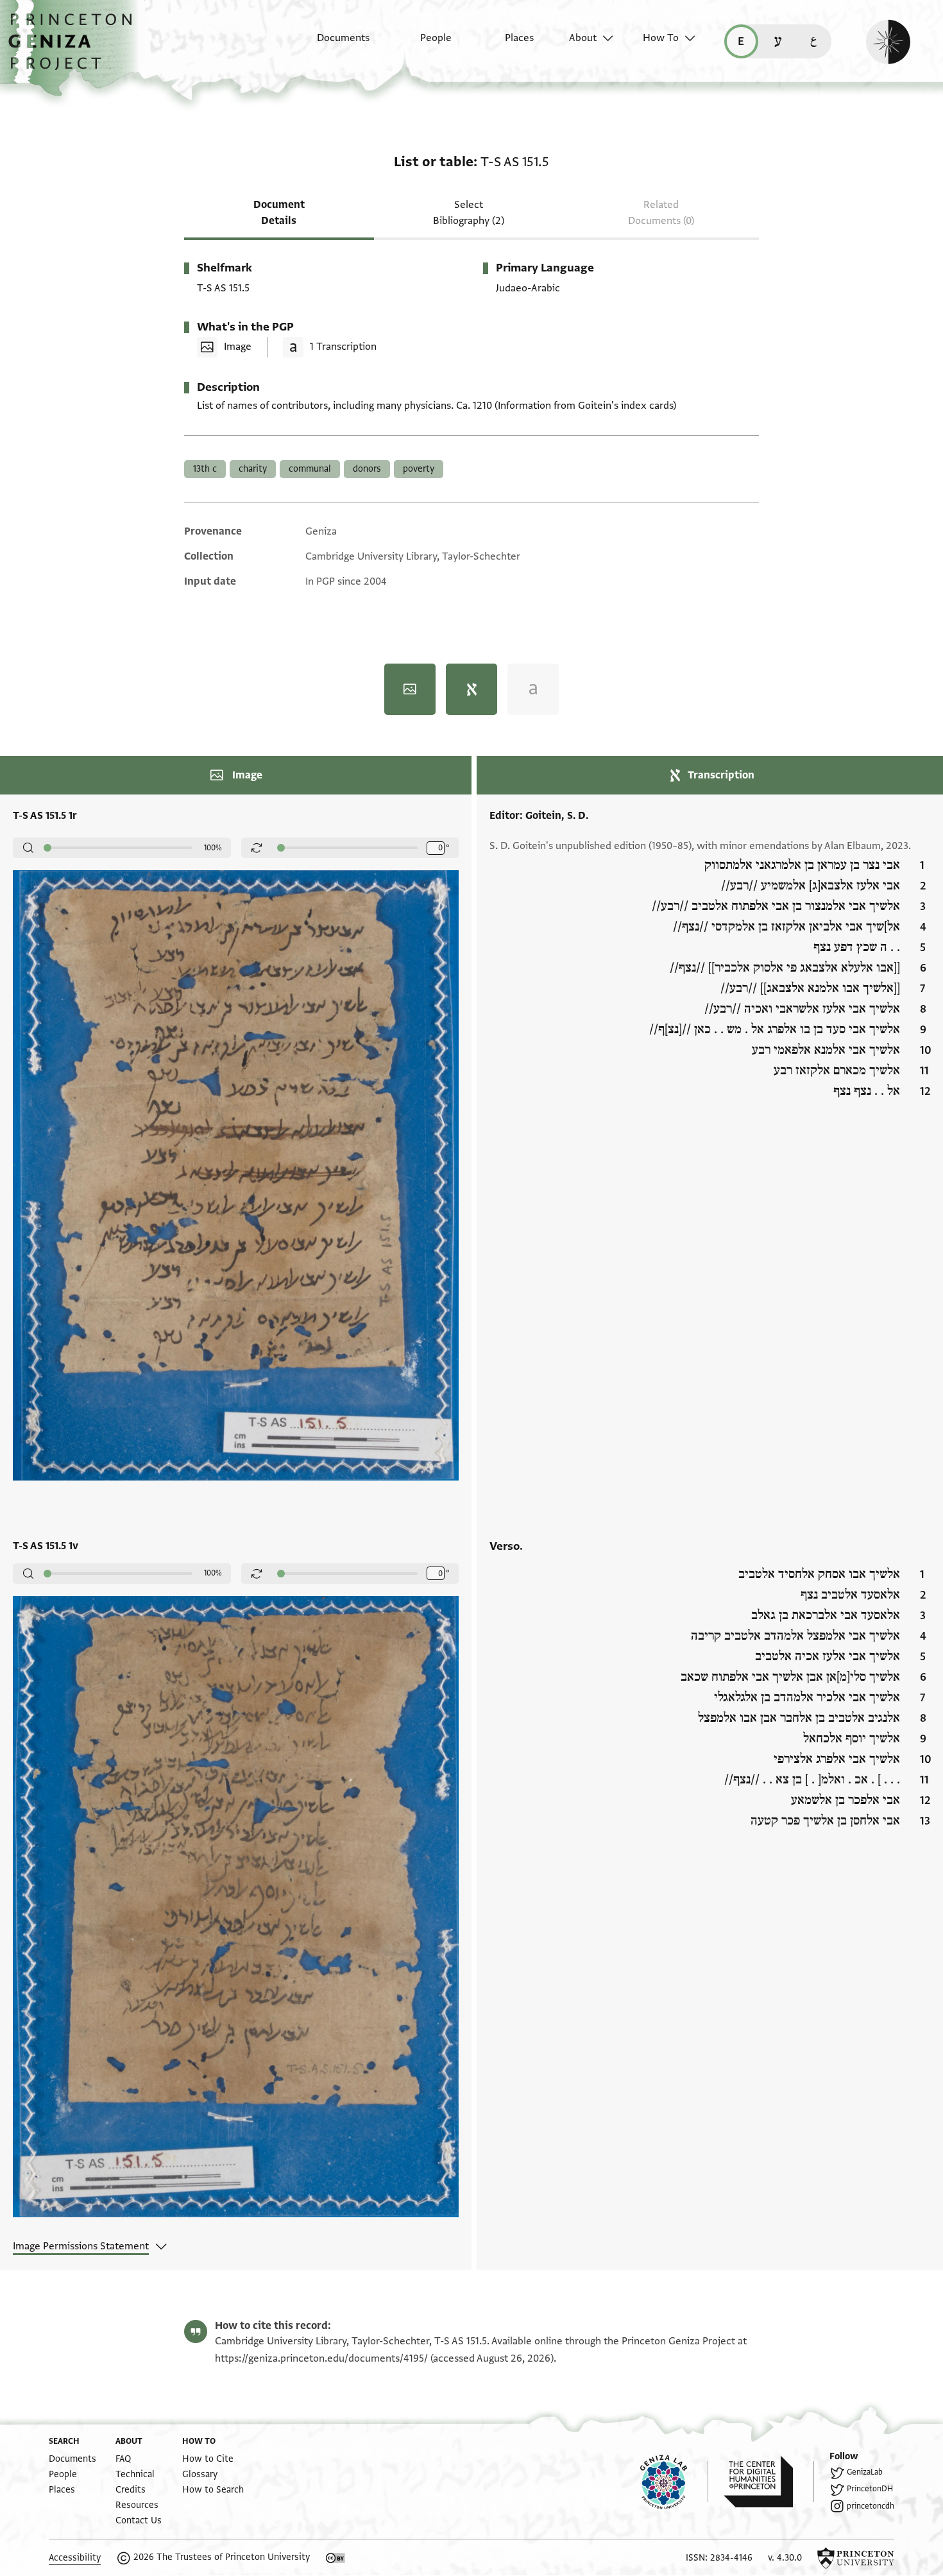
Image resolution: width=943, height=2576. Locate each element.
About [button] (583, 38)
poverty (419, 469)
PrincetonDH (870, 2489)
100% (213, 848)
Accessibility (75, 2558)
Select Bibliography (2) (469, 213)
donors (367, 469)
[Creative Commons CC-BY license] (336, 2558)
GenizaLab (865, 2472)
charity (253, 469)
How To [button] (661, 38)
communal (310, 469)
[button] (75, 48)
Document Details (279, 213)
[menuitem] (332, 44)
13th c (205, 469)
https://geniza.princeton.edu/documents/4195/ (321, 2358)
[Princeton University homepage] (856, 2558)
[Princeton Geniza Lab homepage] (674, 2482)
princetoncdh (871, 2506)
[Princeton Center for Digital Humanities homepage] (769, 2482)
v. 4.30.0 (785, 2558)
